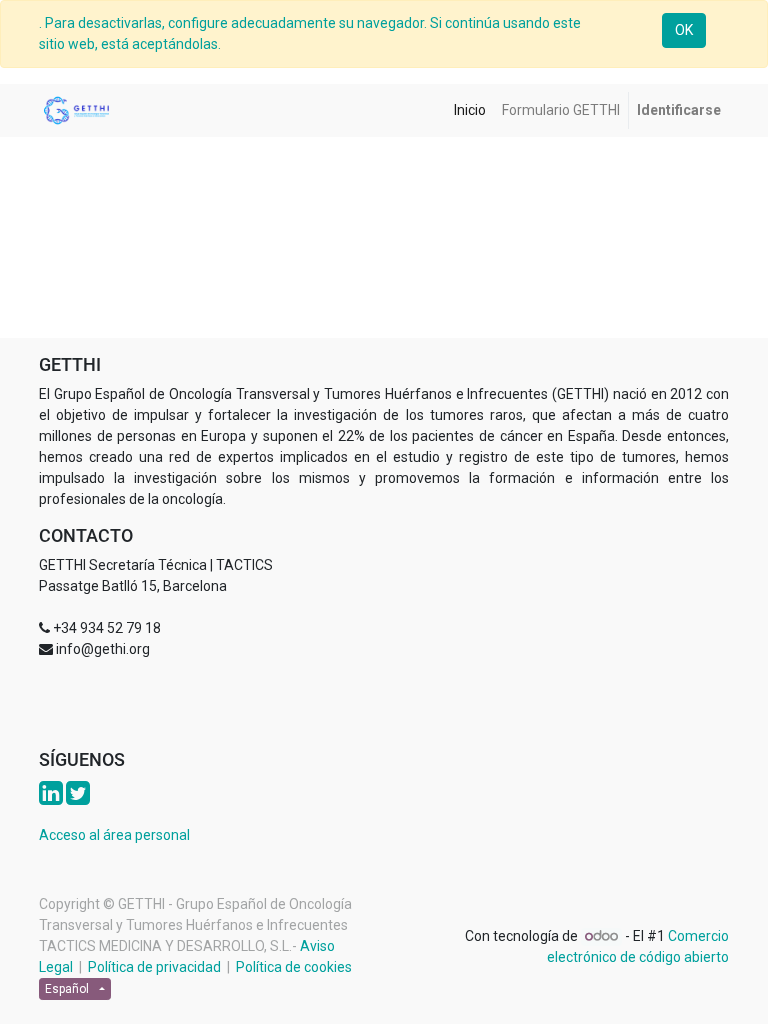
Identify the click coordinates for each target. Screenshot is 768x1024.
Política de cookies (294, 967)
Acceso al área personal (114, 835)
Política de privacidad (154, 967)
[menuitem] (470, 110)
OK (684, 30)
